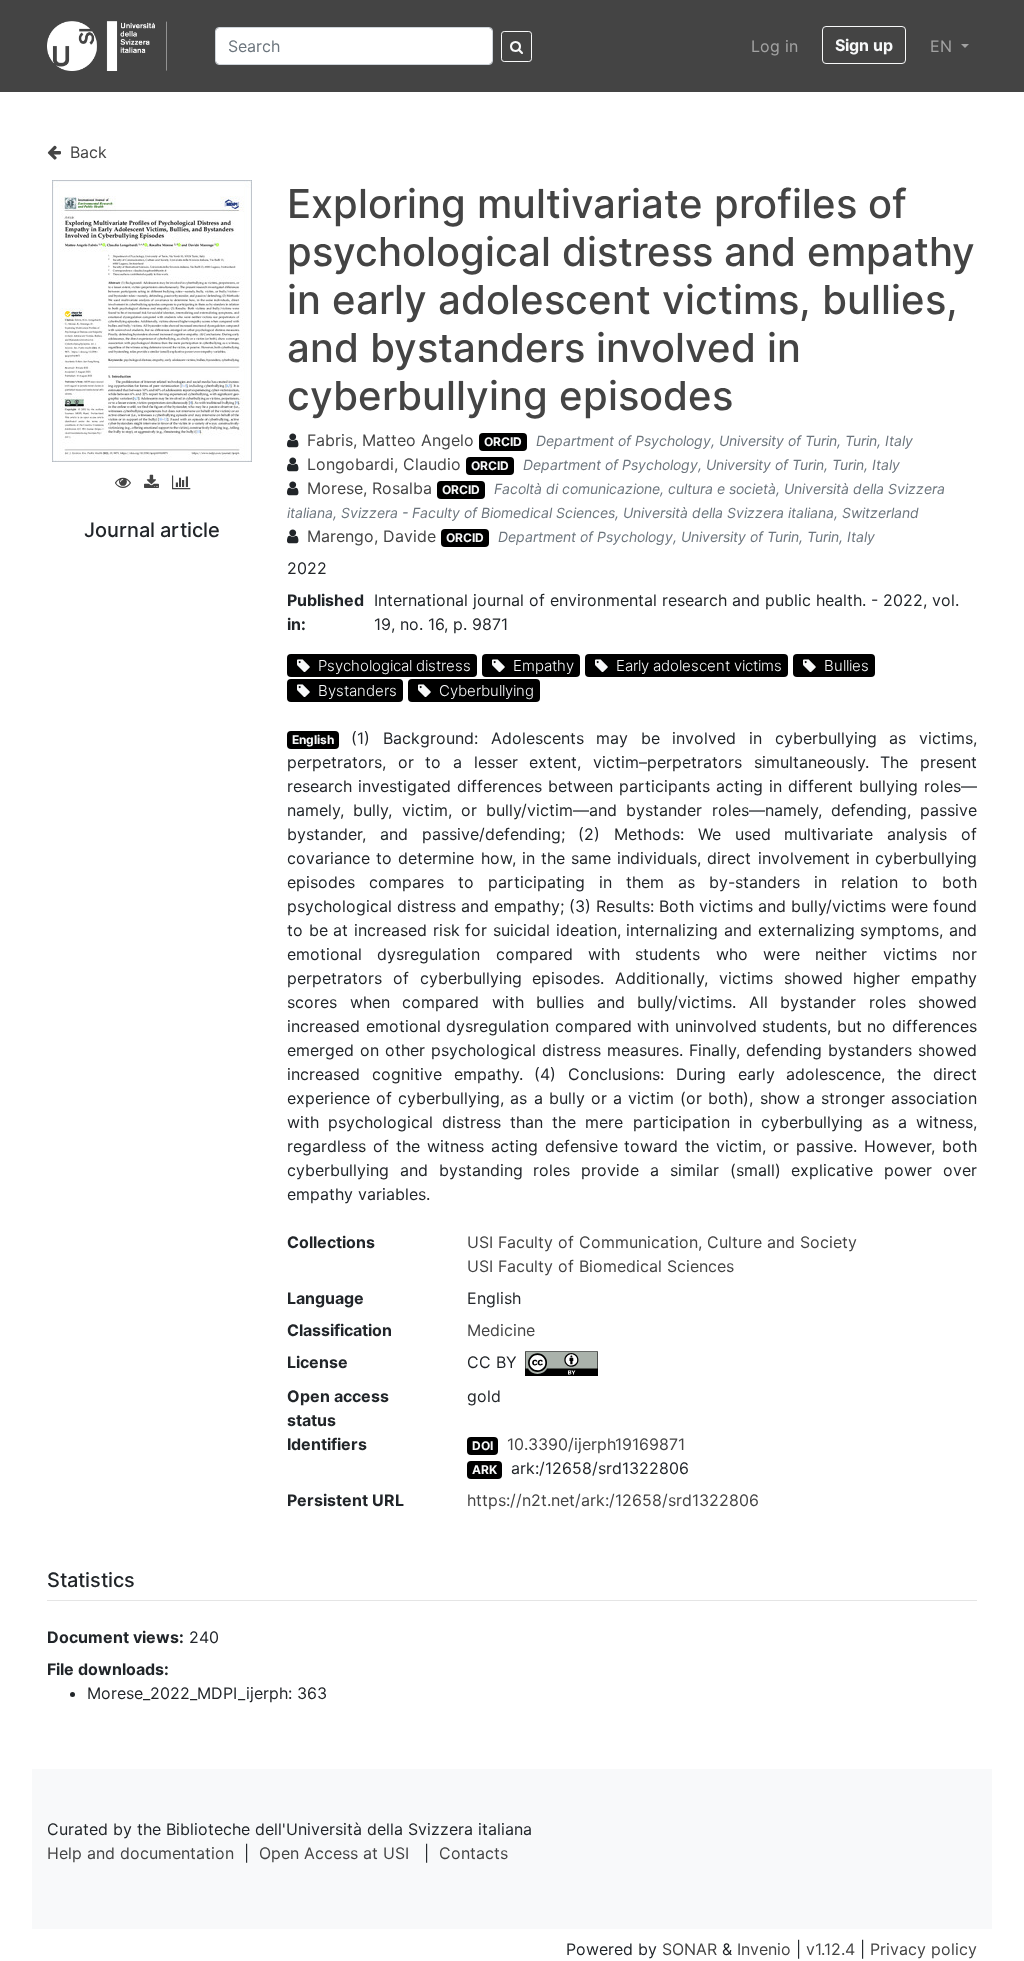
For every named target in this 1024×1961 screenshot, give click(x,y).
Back (86, 152)
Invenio (764, 1949)
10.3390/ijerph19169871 (596, 1444)
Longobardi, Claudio (384, 464)
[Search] (516, 46)
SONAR (689, 1949)
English (313, 739)
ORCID (503, 441)
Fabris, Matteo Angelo (390, 440)
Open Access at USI (334, 1853)
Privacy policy (923, 1949)
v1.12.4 (830, 1949)
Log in (774, 46)
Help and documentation (140, 1853)
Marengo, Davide (371, 536)
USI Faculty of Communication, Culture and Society (662, 1242)
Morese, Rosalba (369, 488)
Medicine (501, 1330)
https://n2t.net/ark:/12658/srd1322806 (613, 1500)
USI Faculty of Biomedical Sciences (600, 1266)
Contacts (473, 1853)
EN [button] (943, 46)
